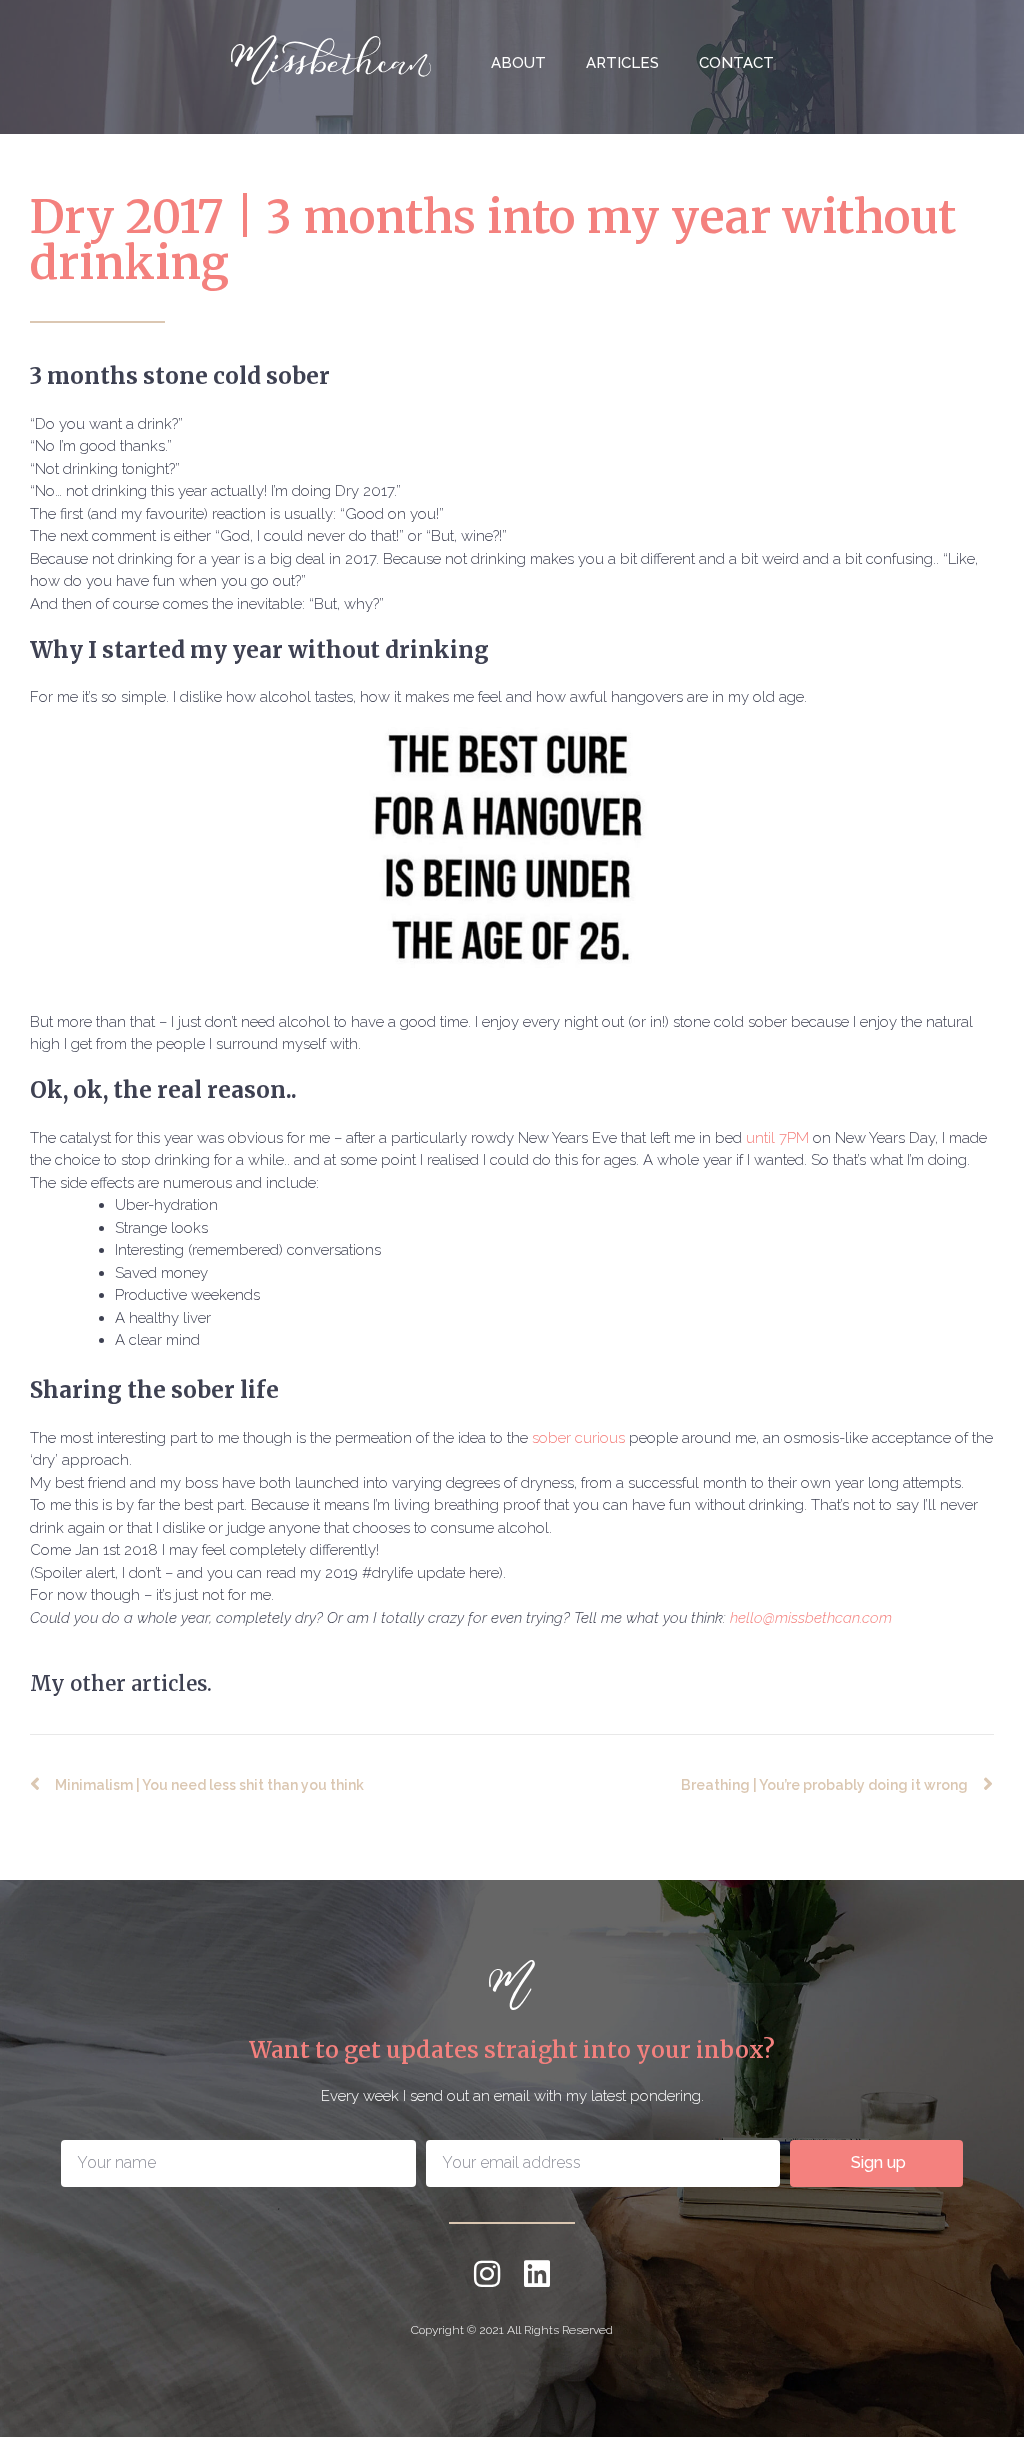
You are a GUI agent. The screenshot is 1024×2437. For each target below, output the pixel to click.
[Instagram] (487, 2274)
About (518, 63)
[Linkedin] (537, 2274)
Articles (622, 63)
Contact (736, 63)
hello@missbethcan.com (813, 1618)
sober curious (578, 1438)
